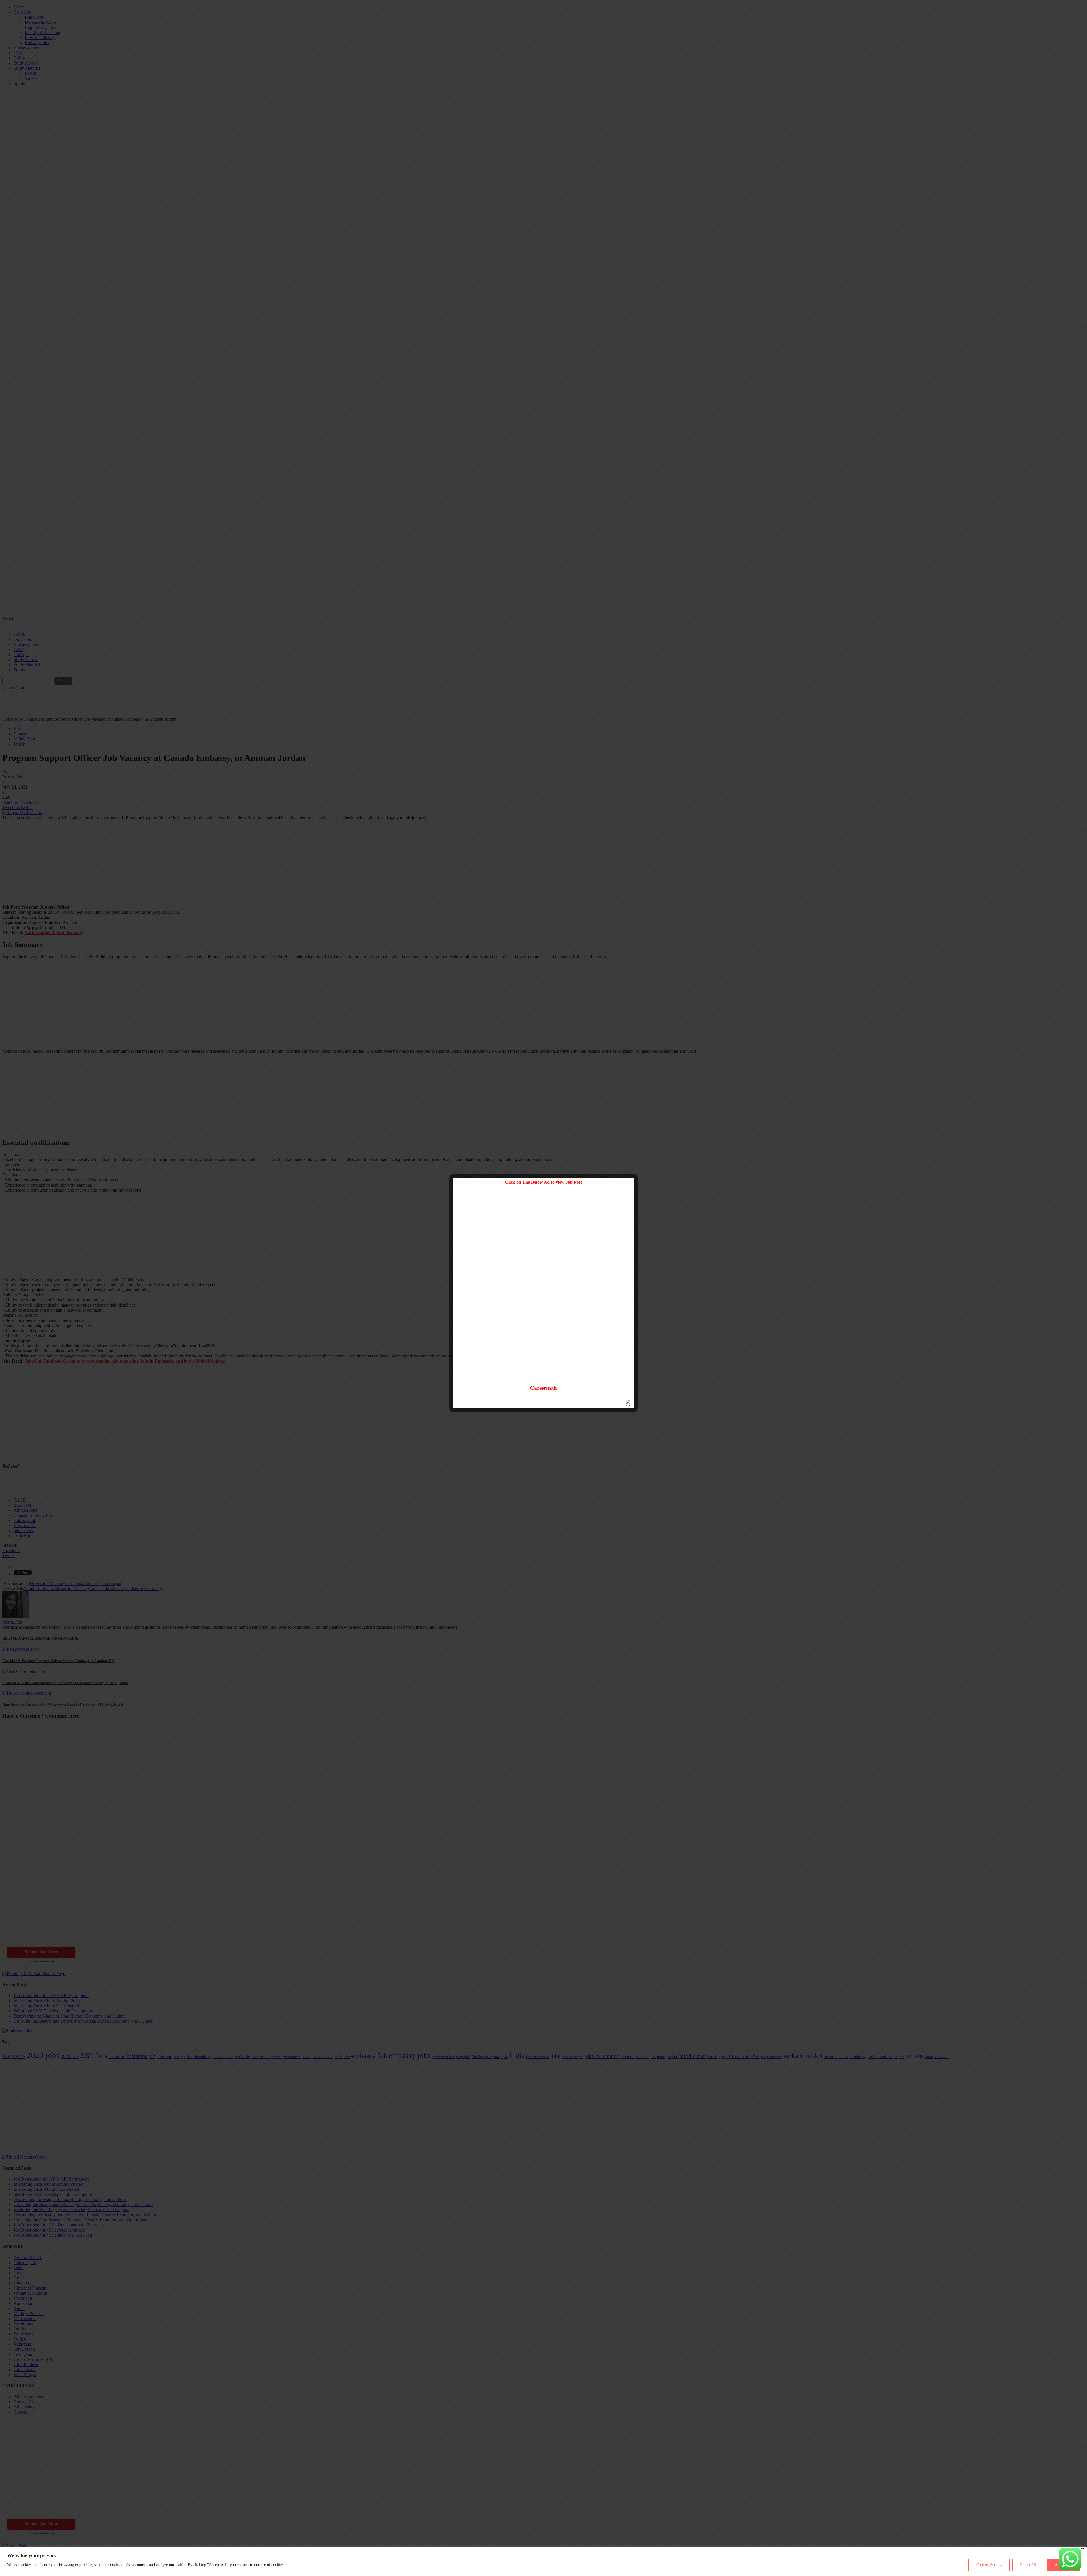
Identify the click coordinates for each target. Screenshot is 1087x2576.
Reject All (1028, 2565)
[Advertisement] (543, 1288)
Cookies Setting (989, 2565)
